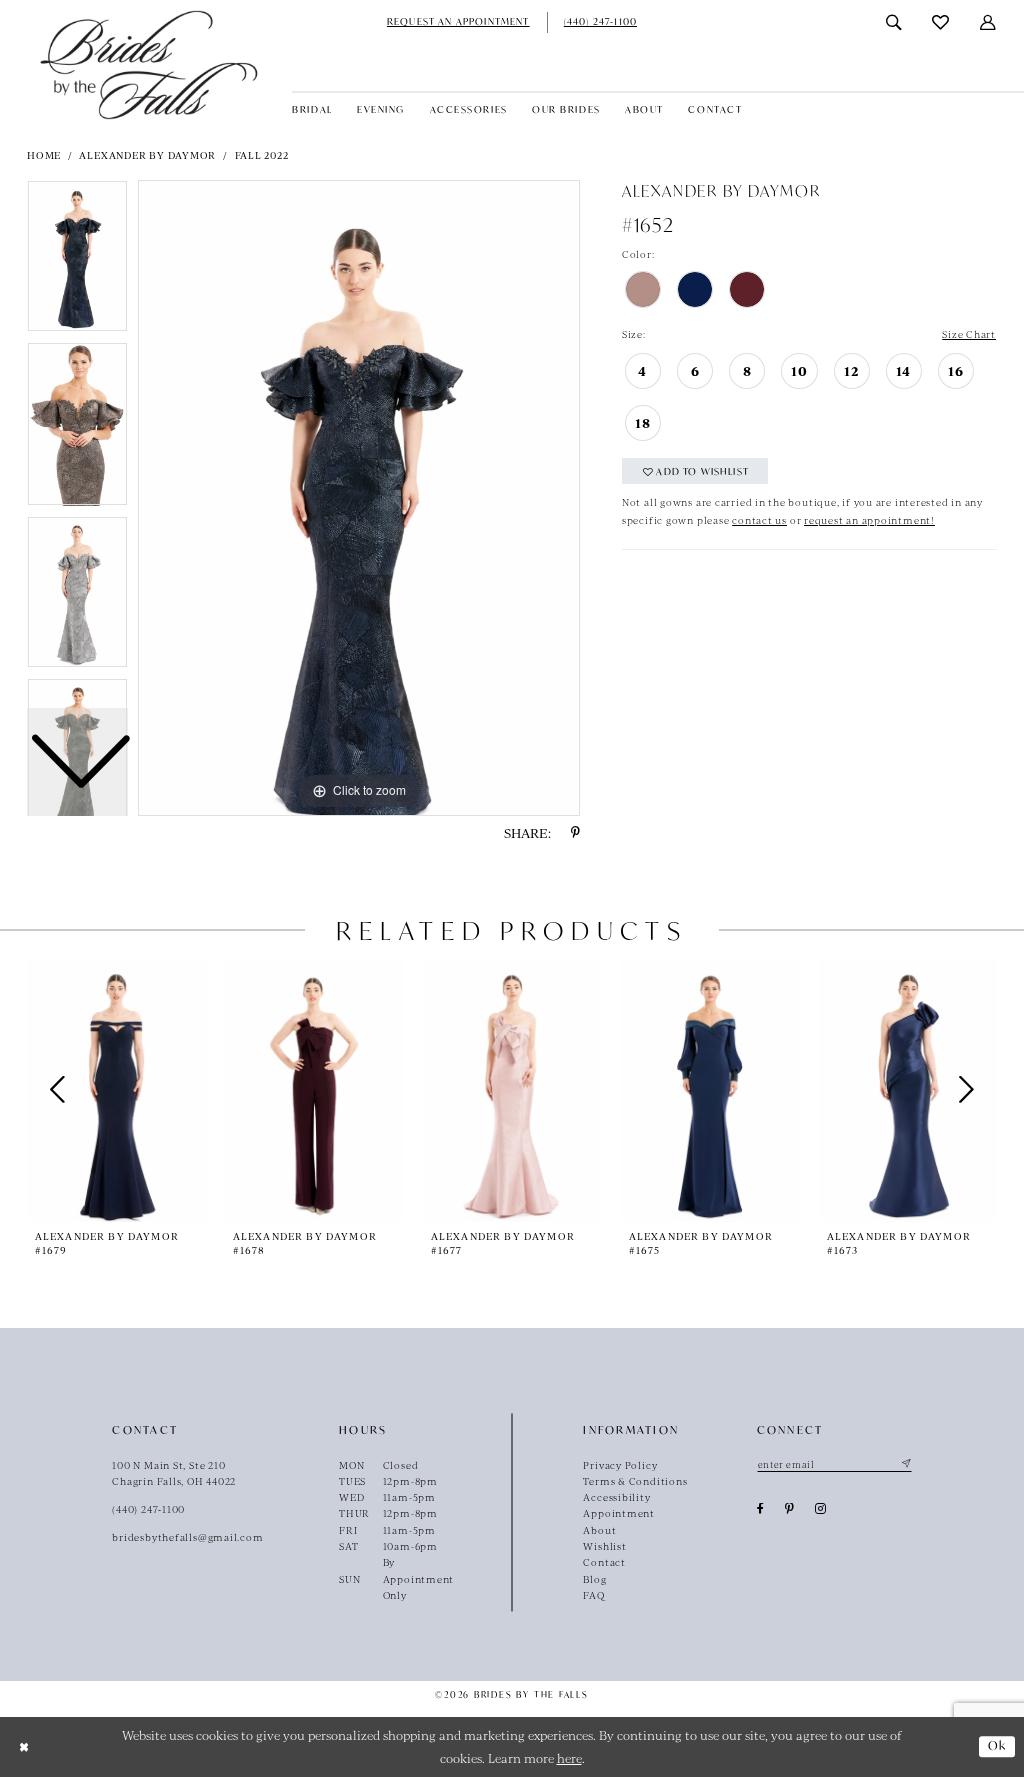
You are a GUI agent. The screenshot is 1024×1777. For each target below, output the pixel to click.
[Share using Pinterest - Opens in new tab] (575, 833)
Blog (594, 1579)
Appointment (619, 1513)
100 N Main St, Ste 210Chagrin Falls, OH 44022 (174, 1473)
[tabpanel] (359, 498)
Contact (604, 1562)
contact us (759, 520)
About (599, 1530)
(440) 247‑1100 (148, 1509)
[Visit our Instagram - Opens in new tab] (821, 1509)
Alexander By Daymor (147, 155)
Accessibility (616, 1497)
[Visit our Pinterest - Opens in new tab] (790, 1509)
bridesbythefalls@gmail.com (187, 1537)
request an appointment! (869, 520)
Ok (997, 1745)
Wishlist (604, 1546)
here (569, 1758)
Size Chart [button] (969, 334)
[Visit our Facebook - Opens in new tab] (761, 1509)
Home (44, 155)
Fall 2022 (262, 155)
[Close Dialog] (23, 1746)
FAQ (593, 1595)
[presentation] (116, 1090)
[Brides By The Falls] (149, 64)
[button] (988, 22)
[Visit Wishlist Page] (941, 22)
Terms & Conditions (635, 1481)
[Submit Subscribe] (905, 1465)
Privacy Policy (620, 1465)
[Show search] (894, 22)
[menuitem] (458, 22)
